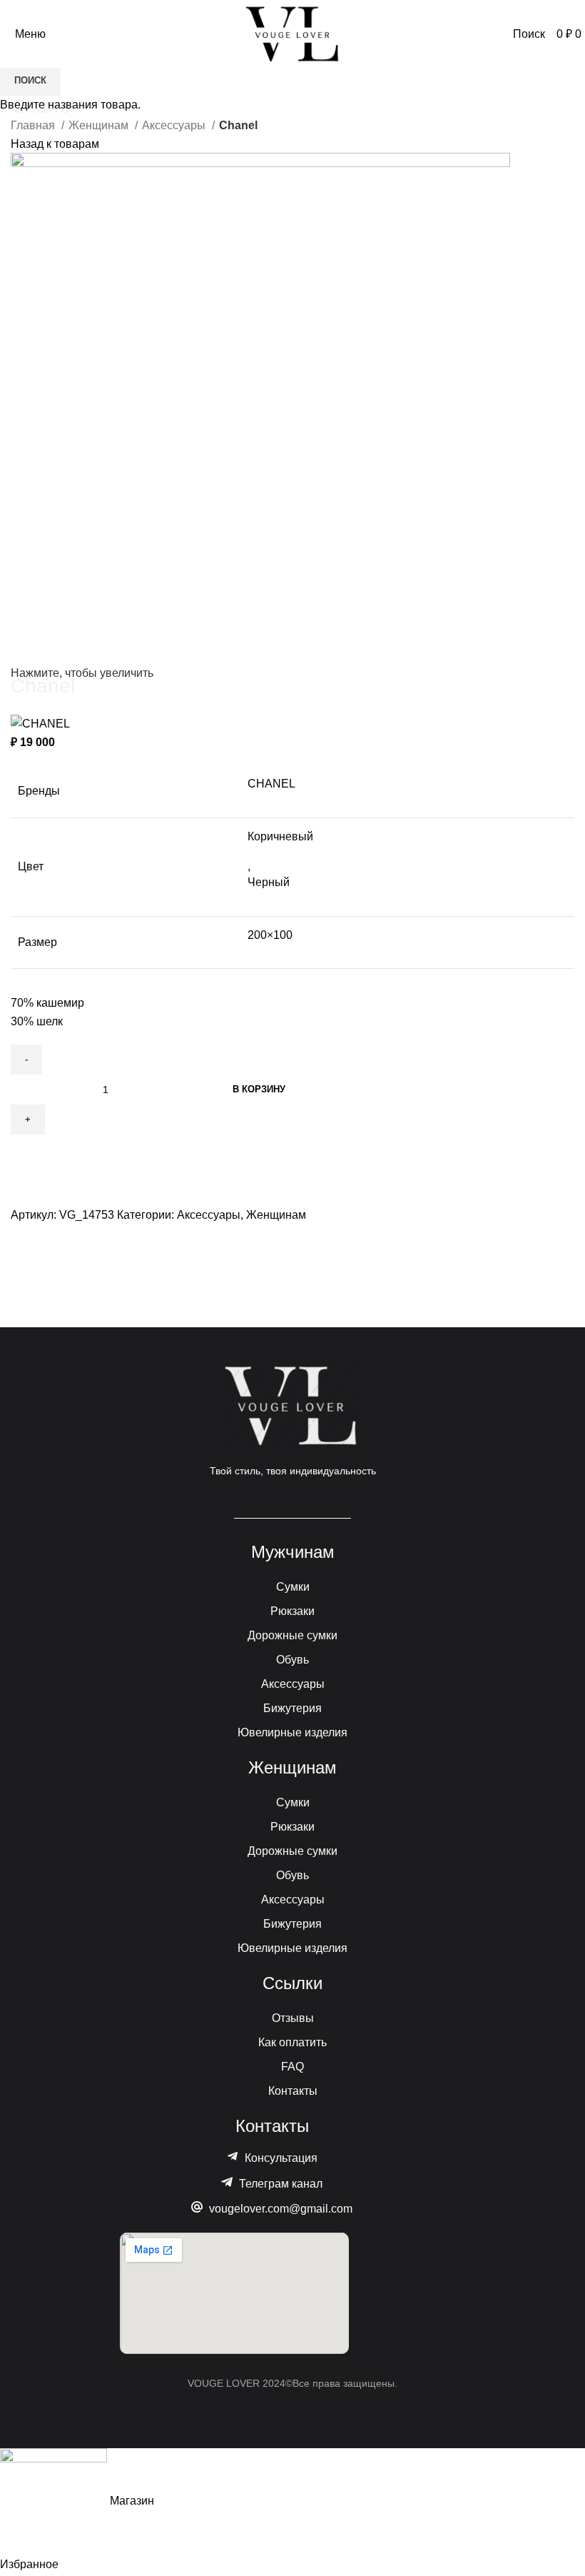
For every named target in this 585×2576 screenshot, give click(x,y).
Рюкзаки (292, 1611)
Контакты (293, 2091)
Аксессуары (293, 1684)
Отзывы (293, 2018)
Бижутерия (292, 1708)
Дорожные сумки (292, 1635)
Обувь (292, 1660)
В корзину (259, 1089)
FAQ (292, 2067)
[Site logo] (292, 33)
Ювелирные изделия (292, 1732)
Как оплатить (292, 2042)
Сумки (293, 1587)
